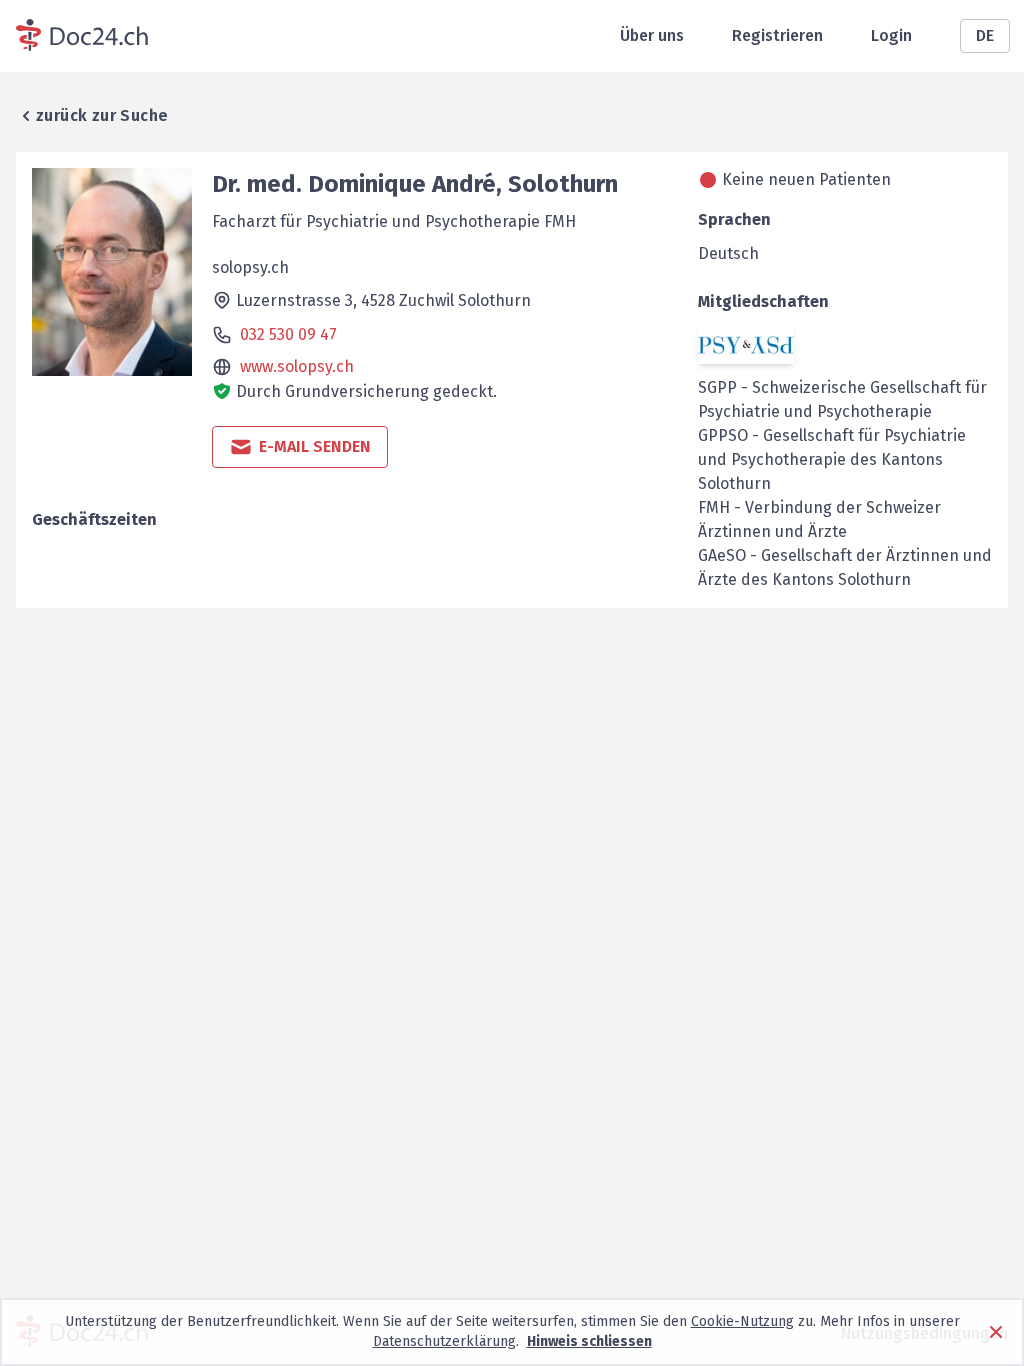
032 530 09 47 (288, 334)
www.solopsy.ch (297, 366)
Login (891, 35)
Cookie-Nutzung (742, 1321)
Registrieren (777, 35)
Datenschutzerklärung (444, 1341)
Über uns (652, 35)
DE (985, 35)
